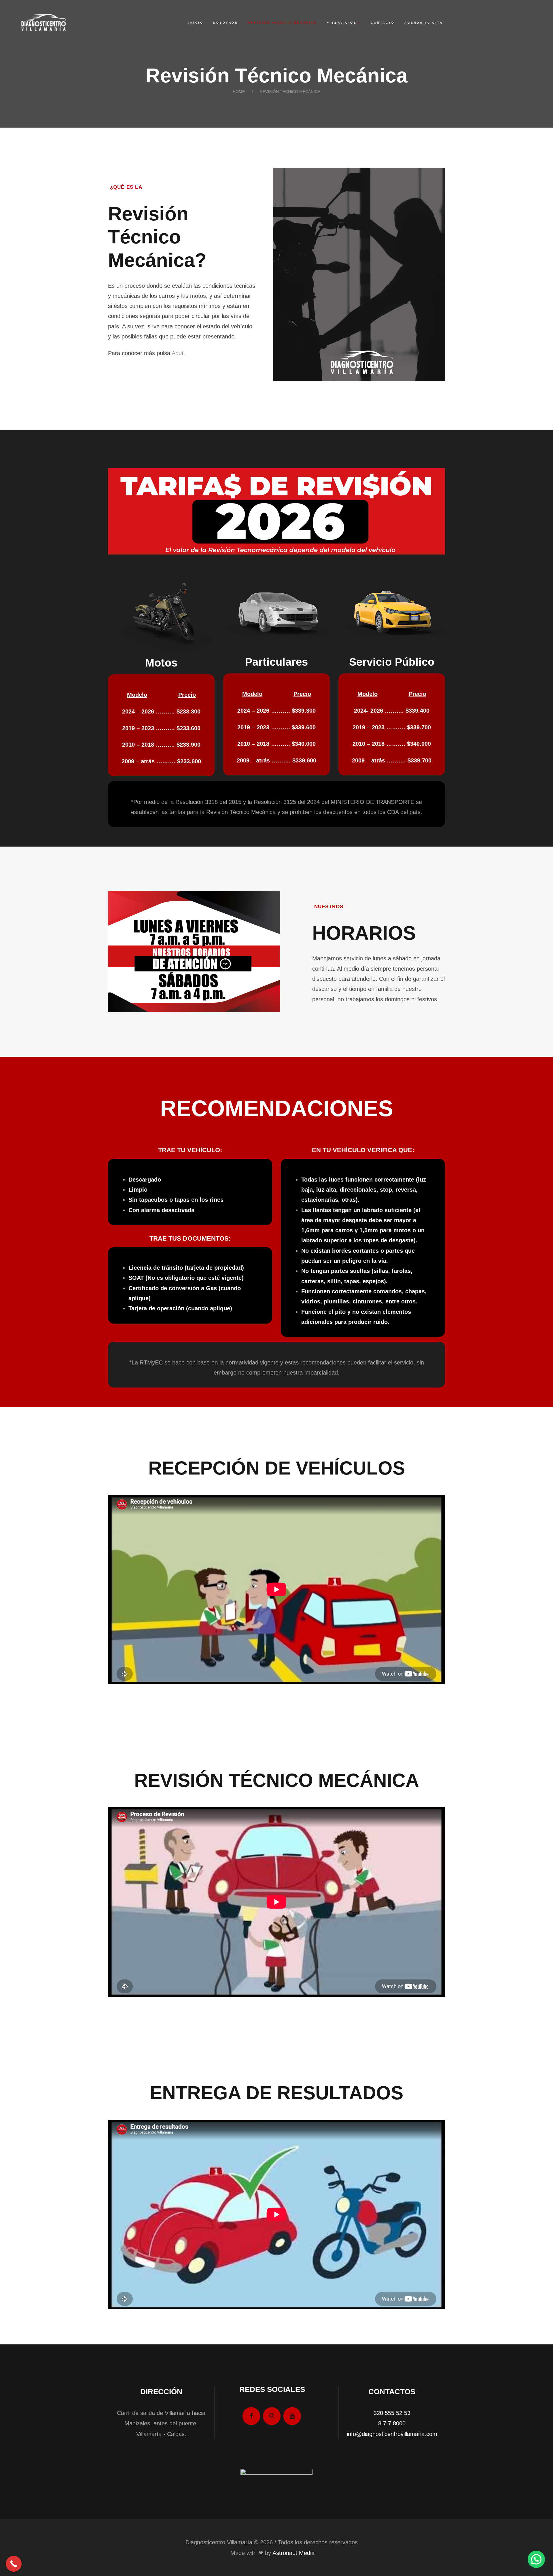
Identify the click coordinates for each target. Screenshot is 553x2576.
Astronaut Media (293, 2553)
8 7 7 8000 (392, 2423)
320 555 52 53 (392, 2413)
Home (239, 92)
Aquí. (178, 353)
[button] (536, 2559)
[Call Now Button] (14, 2564)
